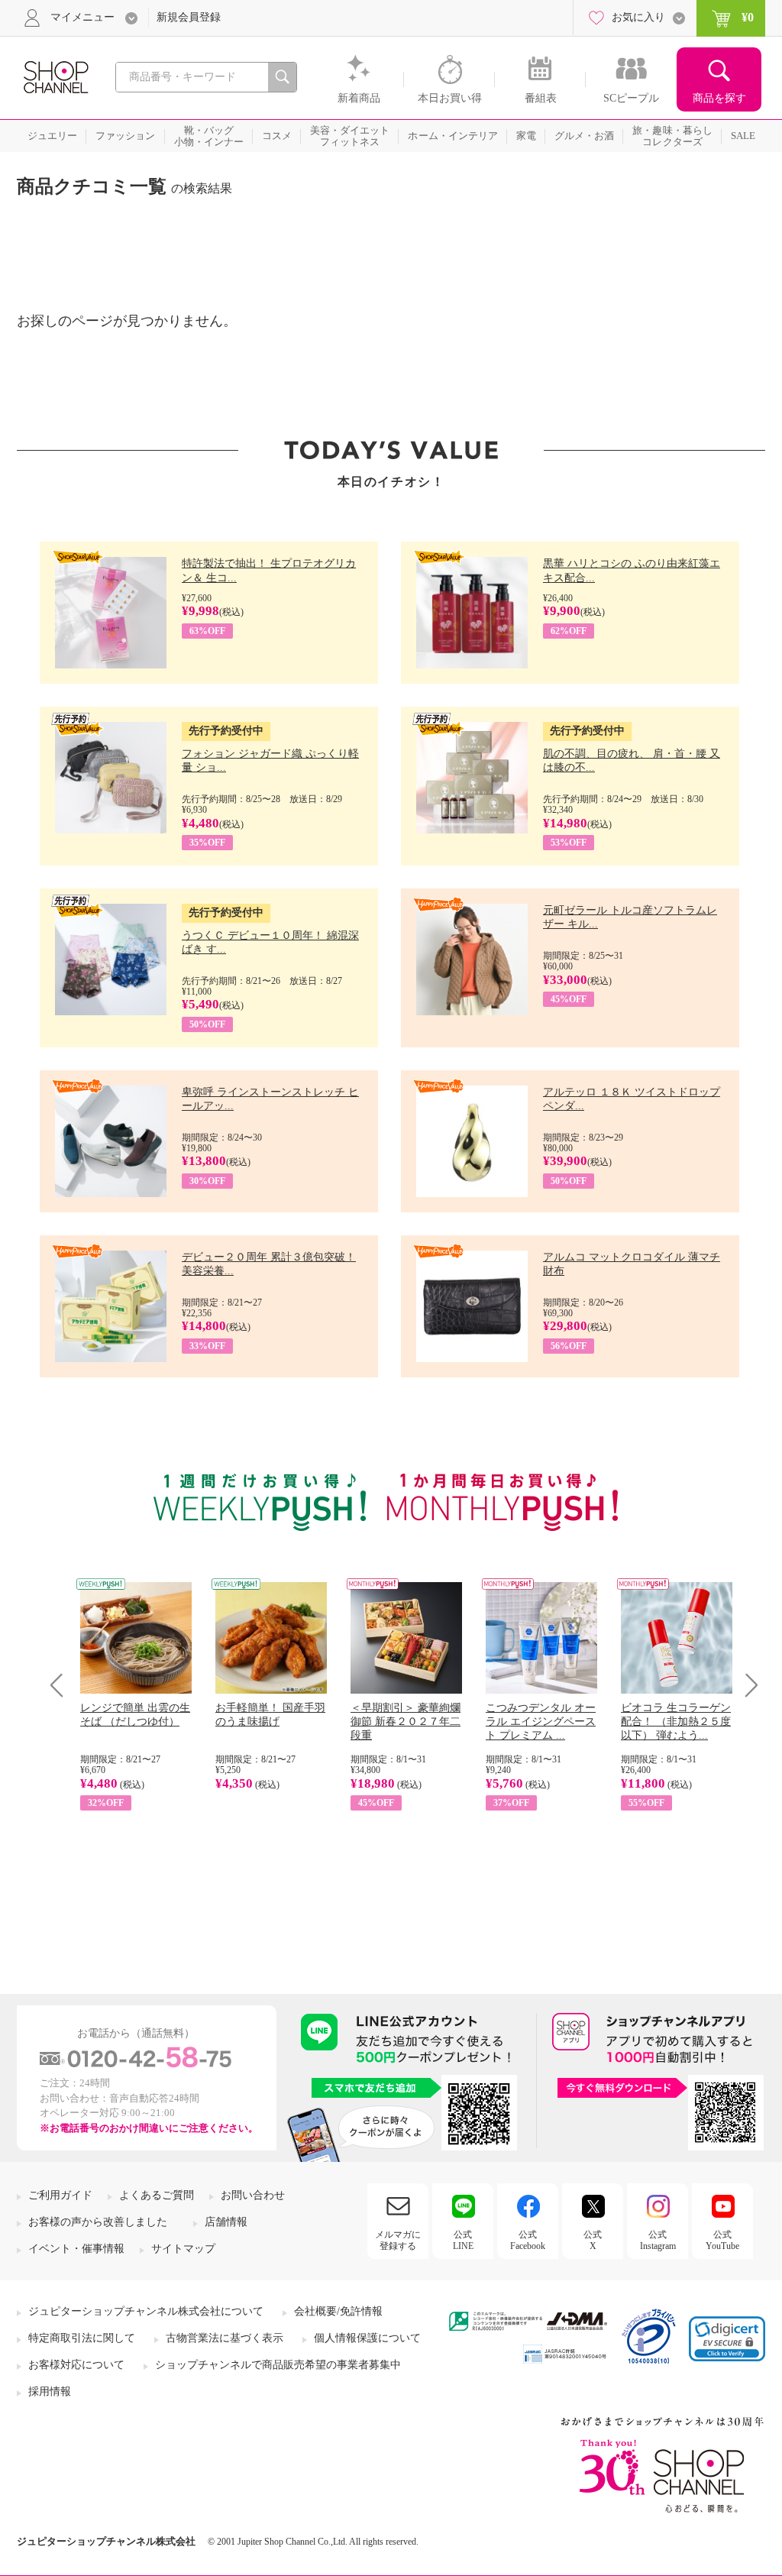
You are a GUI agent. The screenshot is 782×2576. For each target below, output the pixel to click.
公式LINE (463, 2240)
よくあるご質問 (157, 2195)
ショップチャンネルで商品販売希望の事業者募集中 (278, 2365)
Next (746, 1685)
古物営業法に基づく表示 (225, 2338)
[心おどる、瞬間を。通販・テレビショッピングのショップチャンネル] (55, 76)
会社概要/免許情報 (338, 2311)
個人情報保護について (367, 2338)
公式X (593, 2240)
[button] (727, 2339)
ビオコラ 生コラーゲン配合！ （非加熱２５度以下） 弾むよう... (676, 1722)
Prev (62, 1685)
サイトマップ (183, 2249)
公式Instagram (658, 2240)
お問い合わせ (253, 2195)
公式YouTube (722, 2240)
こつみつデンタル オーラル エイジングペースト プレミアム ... (541, 1722)
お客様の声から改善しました (98, 2222)
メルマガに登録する (398, 2240)
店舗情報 (226, 2222)
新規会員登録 (189, 17)
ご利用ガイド (60, 2195)
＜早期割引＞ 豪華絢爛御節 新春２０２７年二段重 (406, 1722)
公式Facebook (528, 2240)
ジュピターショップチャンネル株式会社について (146, 2311)
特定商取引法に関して (82, 2338)
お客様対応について (76, 2365)
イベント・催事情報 (76, 2249)
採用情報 (50, 2392)
